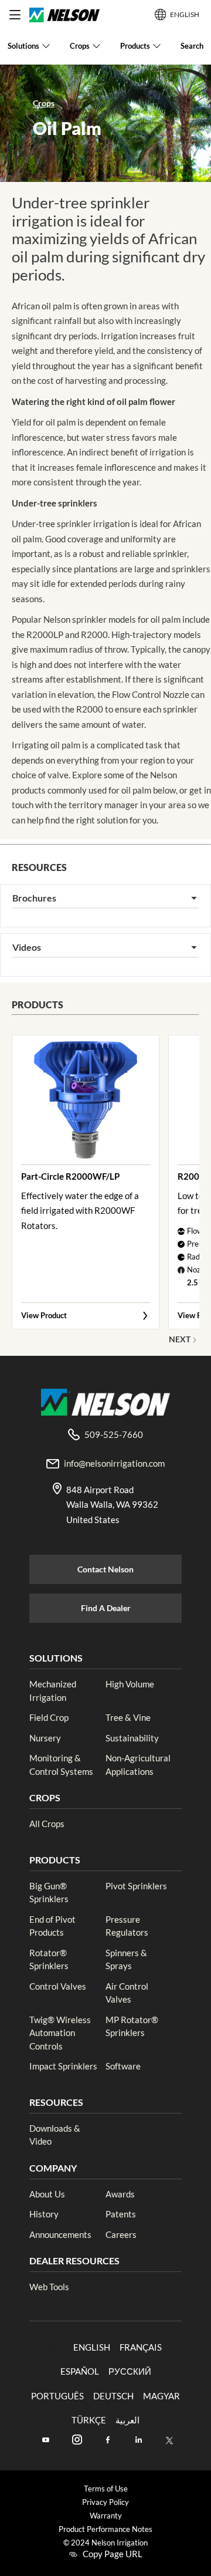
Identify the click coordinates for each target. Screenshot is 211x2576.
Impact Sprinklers (63, 2066)
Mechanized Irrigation (53, 1691)
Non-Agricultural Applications (138, 1765)
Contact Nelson (105, 1569)
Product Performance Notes (105, 2529)
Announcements (60, 2234)
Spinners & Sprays (126, 1959)
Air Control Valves (127, 1993)
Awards (120, 2194)
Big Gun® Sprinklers (49, 1893)
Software (123, 2066)
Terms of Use (106, 2489)
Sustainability (132, 1738)
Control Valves (58, 1986)
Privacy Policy (105, 2502)
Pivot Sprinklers (136, 1886)
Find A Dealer (106, 1608)
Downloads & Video (55, 2135)
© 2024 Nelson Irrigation (105, 2543)
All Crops (47, 1824)
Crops (44, 103)
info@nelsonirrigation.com (114, 1463)
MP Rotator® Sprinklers (132, 2026)
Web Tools (49, 2287)
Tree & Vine (128, 1717)
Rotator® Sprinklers (49, 1959)
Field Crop (49, 1717)
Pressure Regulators (127, 1926)
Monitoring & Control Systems (61, 1765)
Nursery (45, 1738)
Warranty (106, 2516)
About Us (47, 2194)
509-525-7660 (114, 1434)
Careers (121, 2234)
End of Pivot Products (52, 1926)
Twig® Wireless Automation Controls (60, 2033)
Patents (121, 2214)
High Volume (130, 1684)
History (44, 2214)
